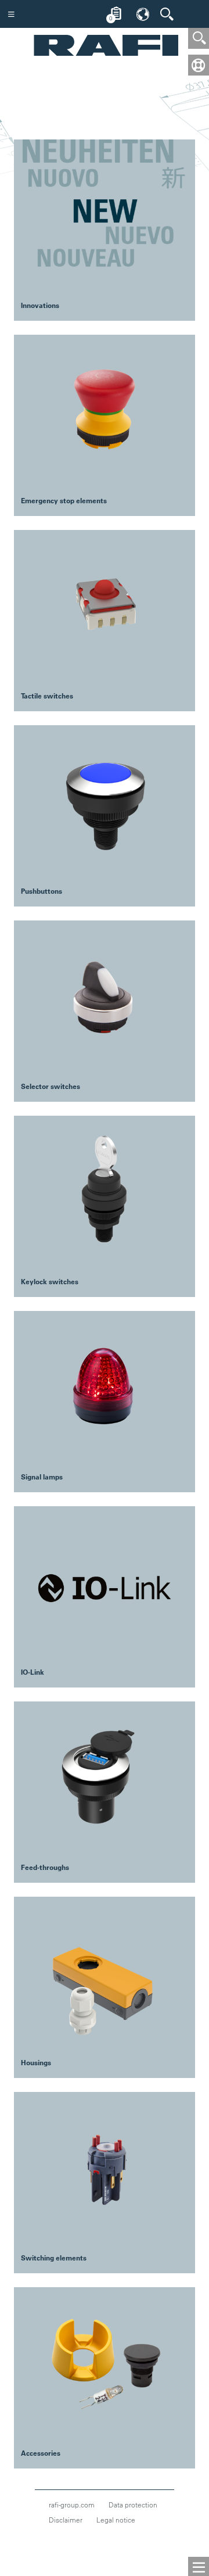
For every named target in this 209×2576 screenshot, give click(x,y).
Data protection (133, 2505)
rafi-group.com (72, 2505)
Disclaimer (66, 2520)
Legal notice (116, 2520)
